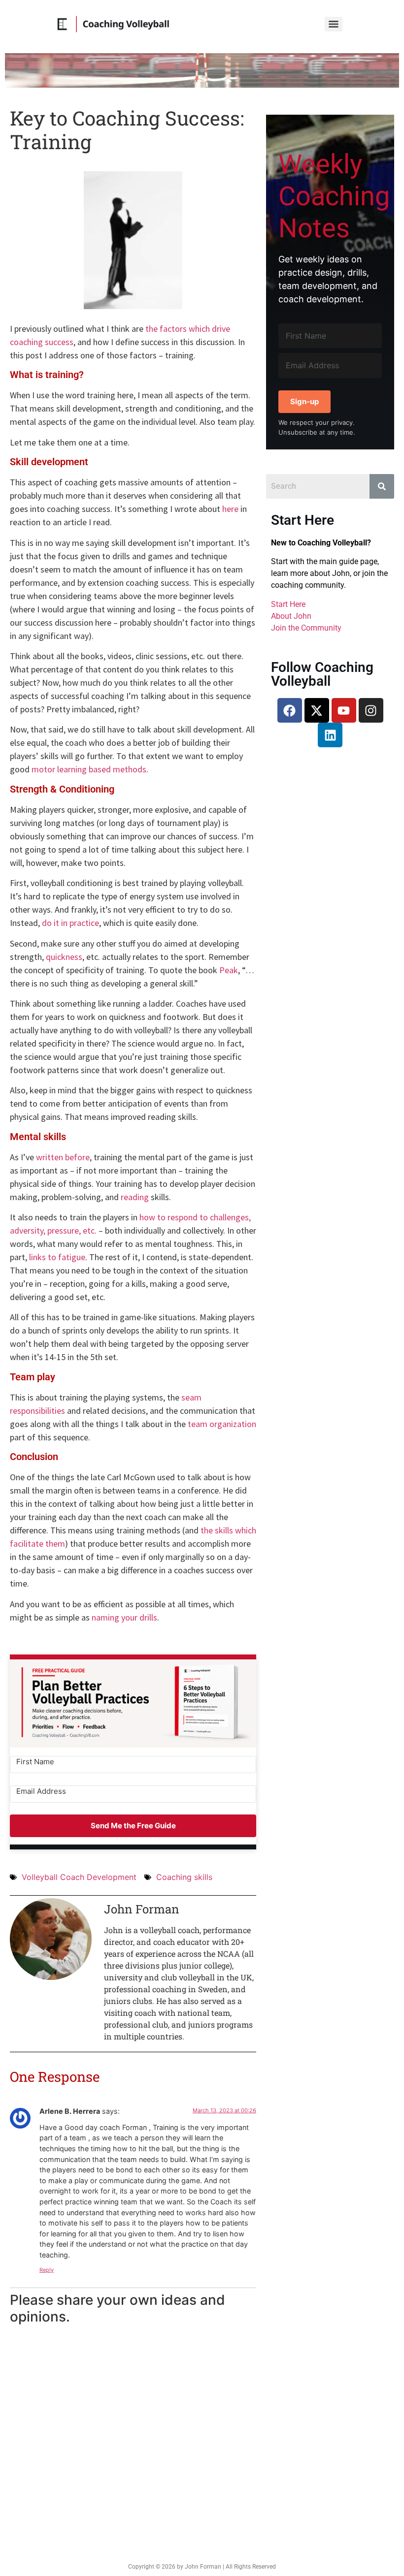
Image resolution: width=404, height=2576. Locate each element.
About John (291, 616)
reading (135, 1197)
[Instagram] (371, 710)
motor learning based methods (89, 769)
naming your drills (124, 1617)
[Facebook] (290, 710)
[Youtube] (344, 710)
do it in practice (70, 923)
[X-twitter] (317, 710)
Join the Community (306, 628)
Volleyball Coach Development (79, 1877)
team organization (222, 1424)
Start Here (288, 604)
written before (63, 1157)
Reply (47, 2270)
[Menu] (334, 24)
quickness (64, 957)
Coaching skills (184, 1877)
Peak (229, 970)
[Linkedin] (330, 735)
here (230, 509)
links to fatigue (57, 1257)
